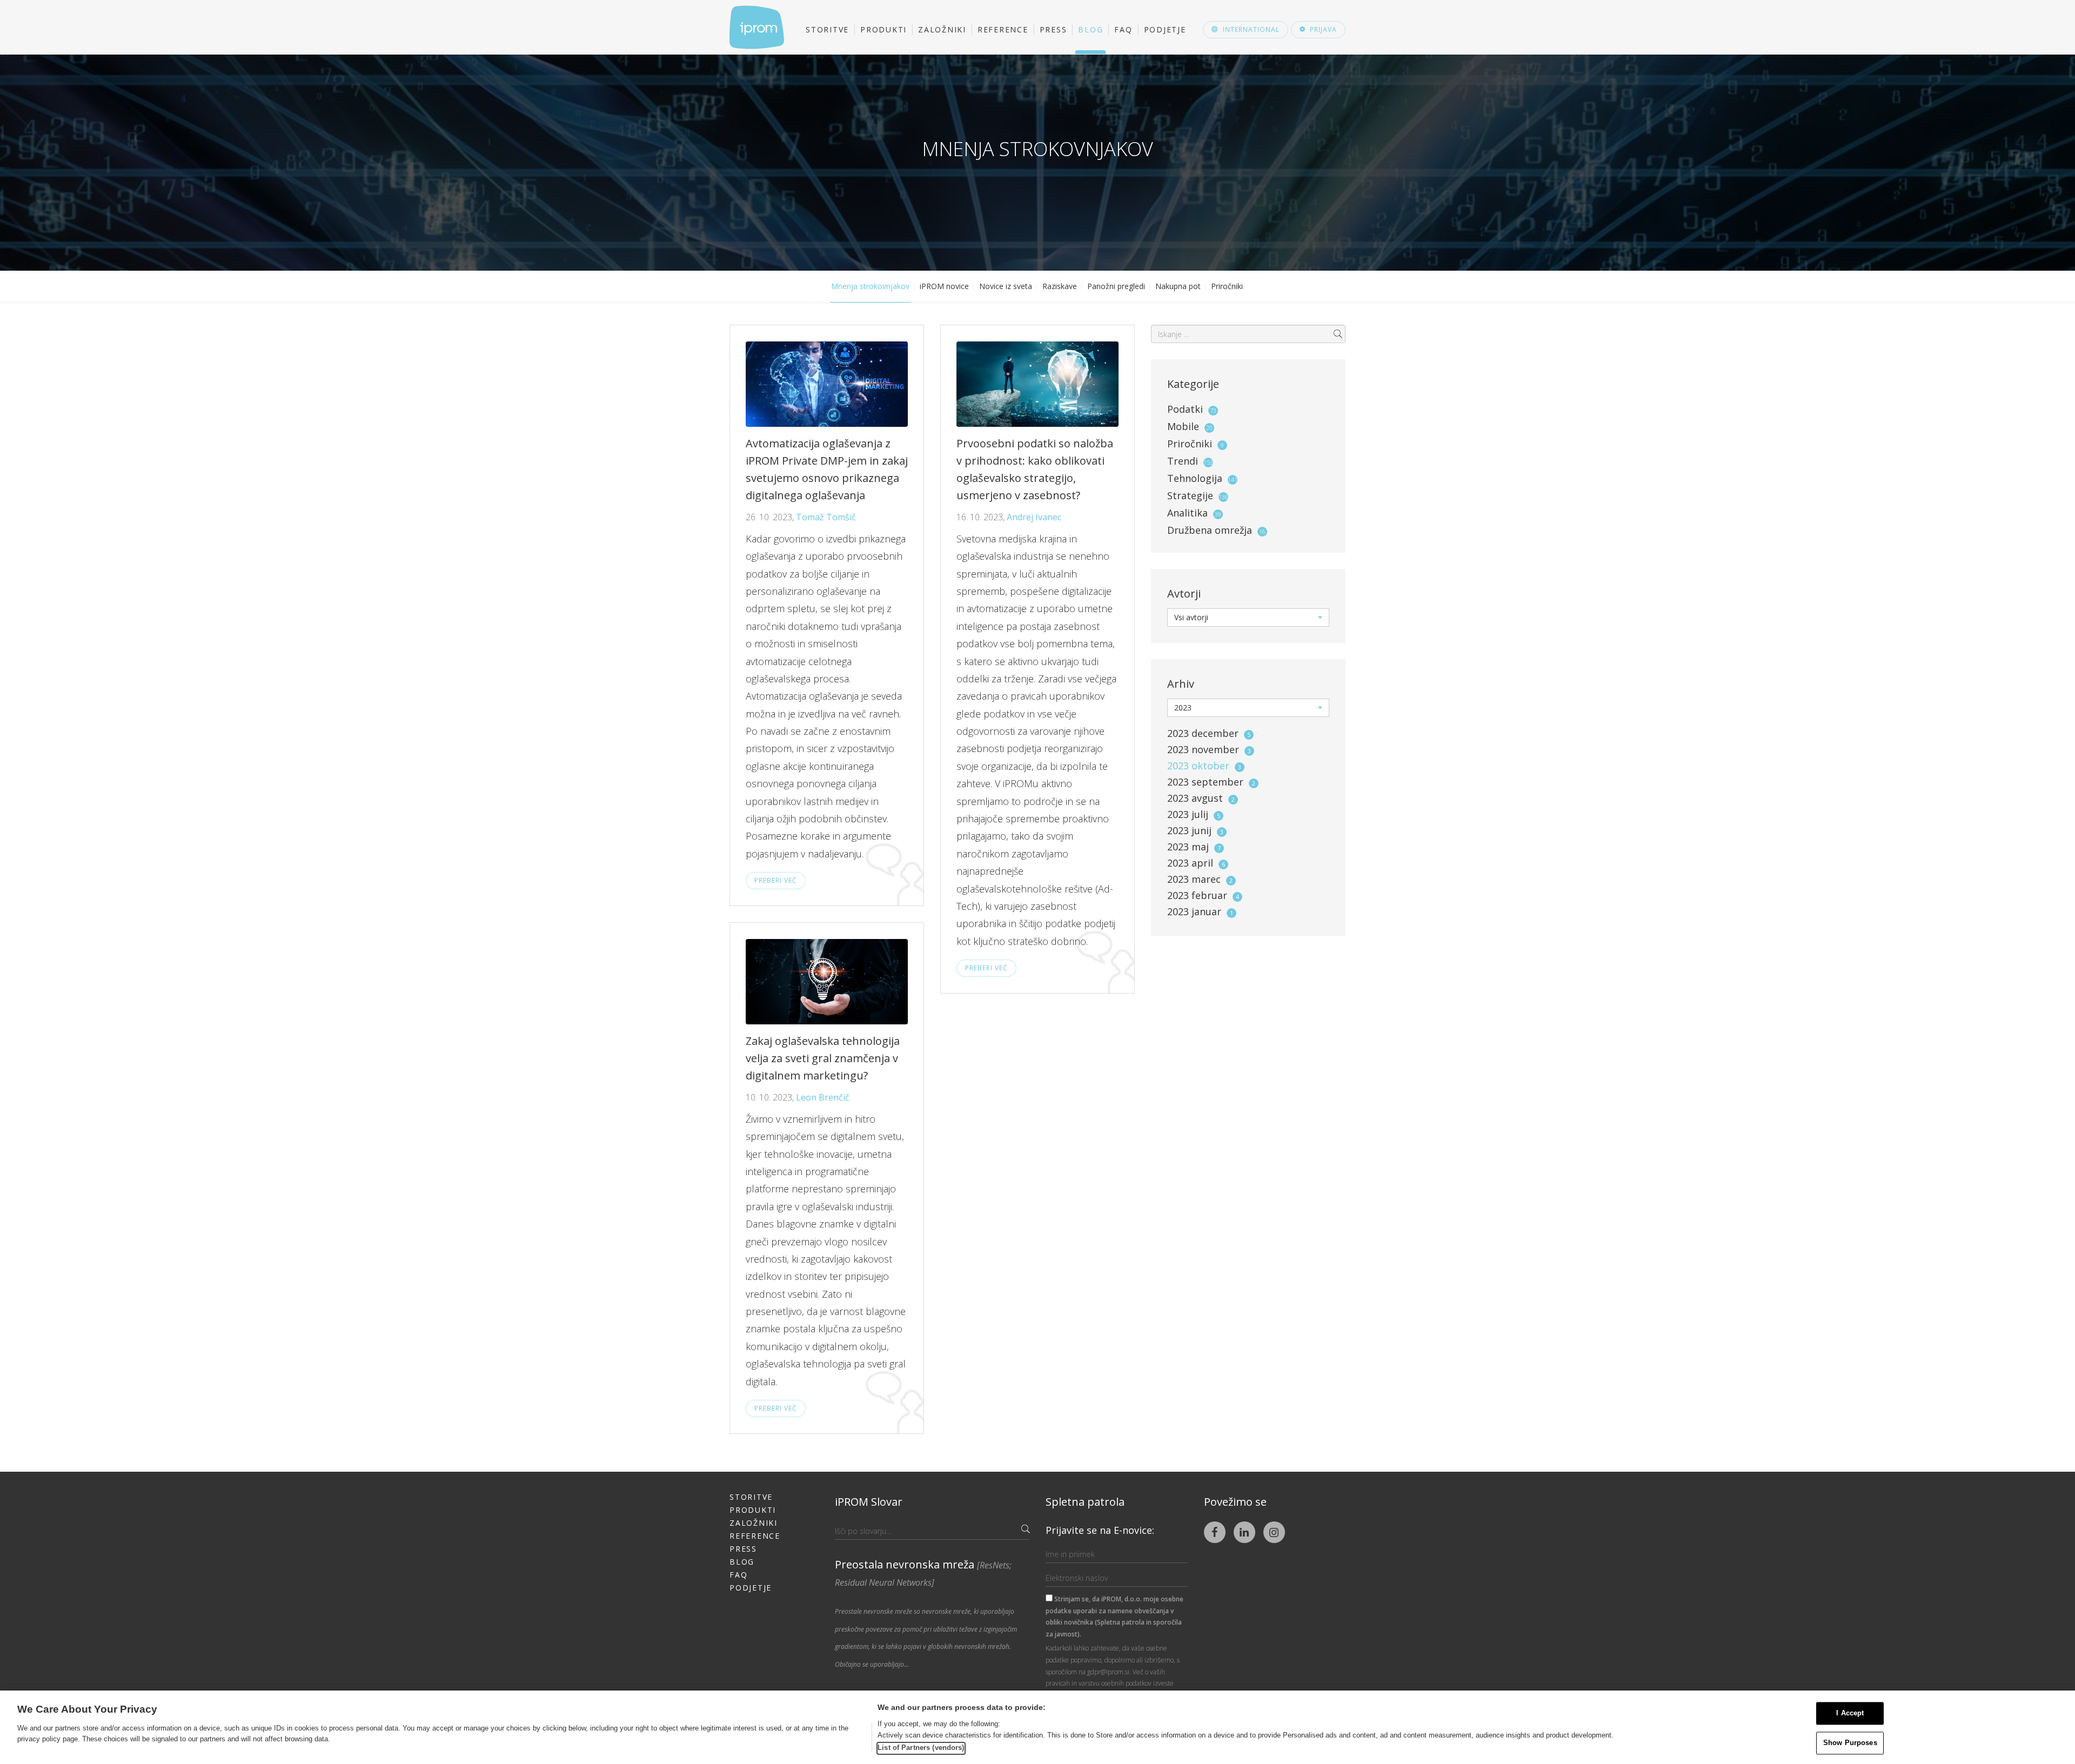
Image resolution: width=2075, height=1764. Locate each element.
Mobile (1183, 426)
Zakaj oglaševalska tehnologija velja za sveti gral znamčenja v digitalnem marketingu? (823, 1058)
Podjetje (1165, 29)
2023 (1209, 733)
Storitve (827, 29)
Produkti (883, 29)
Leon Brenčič (823, 1097)
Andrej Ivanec (1034, 517)
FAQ (1123, 29)
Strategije (1190, 495)
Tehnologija (1195, 478)
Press (1053, 29)
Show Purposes (1850, 1743)
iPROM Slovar (869, 1502)
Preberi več (776, 880)
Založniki (942, 29)
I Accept (1850, 1713)
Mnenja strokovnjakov (870, 286)
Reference (1003, 29)
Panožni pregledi (1116, 286)
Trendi (1183, 461)
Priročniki (1227, 286)
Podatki (1185, 409)
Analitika (1187, 513)
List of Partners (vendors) (921, 1748)
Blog (1090, 29)
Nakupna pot (1178, 286)
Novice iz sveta (1006, 286)
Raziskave (1060, 286)
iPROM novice (944, 286)
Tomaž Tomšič (826, 517)
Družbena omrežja (1210, 530)
